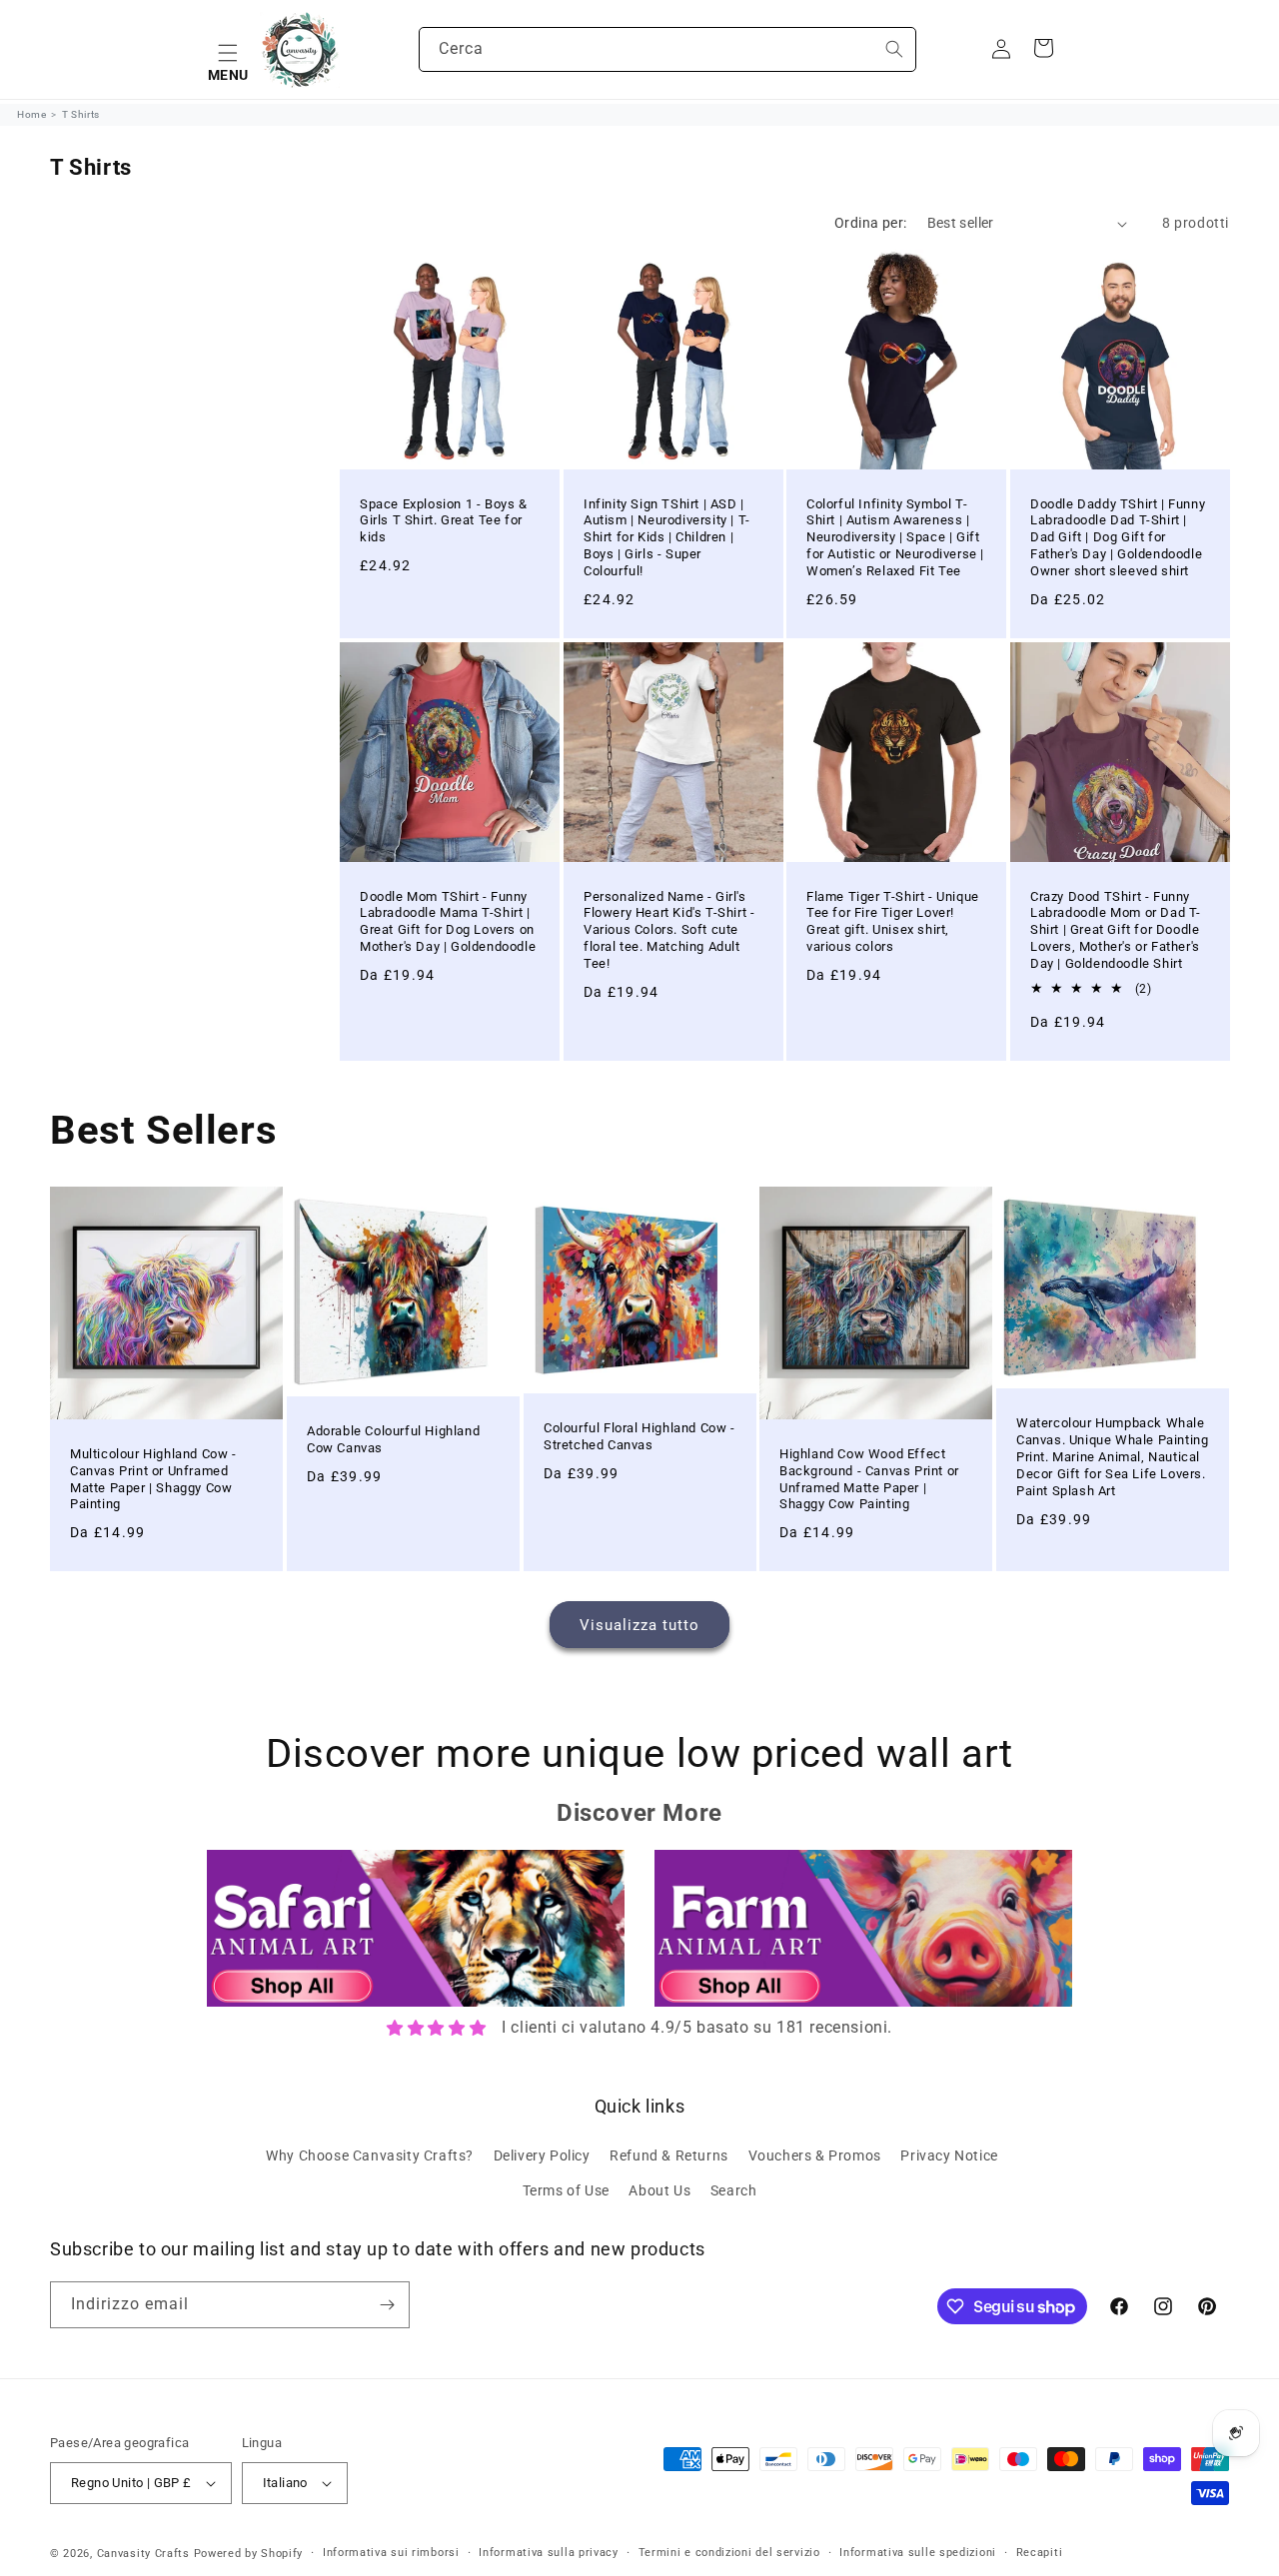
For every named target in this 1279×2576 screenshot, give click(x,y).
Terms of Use (566, 2189)
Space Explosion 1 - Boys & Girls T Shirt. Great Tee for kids (444, 521)
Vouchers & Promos (815, 2154)
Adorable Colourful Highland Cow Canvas (393, 1439)
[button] (228, 50)
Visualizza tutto (639, 1625)
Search (734, 2189)
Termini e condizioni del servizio (729, 2553)
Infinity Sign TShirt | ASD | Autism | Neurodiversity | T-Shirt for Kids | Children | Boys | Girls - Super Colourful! (667, 538)
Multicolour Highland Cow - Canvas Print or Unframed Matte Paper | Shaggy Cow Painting (153, 1479)
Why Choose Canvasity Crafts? (370, 2154)
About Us (659, 2189)
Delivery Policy (542, 2154)
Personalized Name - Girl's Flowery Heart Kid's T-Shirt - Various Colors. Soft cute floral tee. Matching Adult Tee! (669, 930)
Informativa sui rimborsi (391, 2553)
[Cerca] (894, 49)
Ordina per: (870, 223)
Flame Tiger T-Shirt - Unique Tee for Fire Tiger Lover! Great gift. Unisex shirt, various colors (893, 922)
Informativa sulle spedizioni (918, 2553)
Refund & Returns (669, 2154)
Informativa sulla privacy (549, 2553)
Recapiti (1040, 2553)
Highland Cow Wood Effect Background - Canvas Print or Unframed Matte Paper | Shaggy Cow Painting (869, 1479)
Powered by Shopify (249, 2554)
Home (31, 114)
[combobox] (667, 49)
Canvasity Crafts (143, 2554)
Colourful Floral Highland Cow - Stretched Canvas (639, 1436)
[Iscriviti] (387, 2305)
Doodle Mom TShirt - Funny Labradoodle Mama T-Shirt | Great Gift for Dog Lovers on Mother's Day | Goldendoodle (448, 922)
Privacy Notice (949, 2154)
